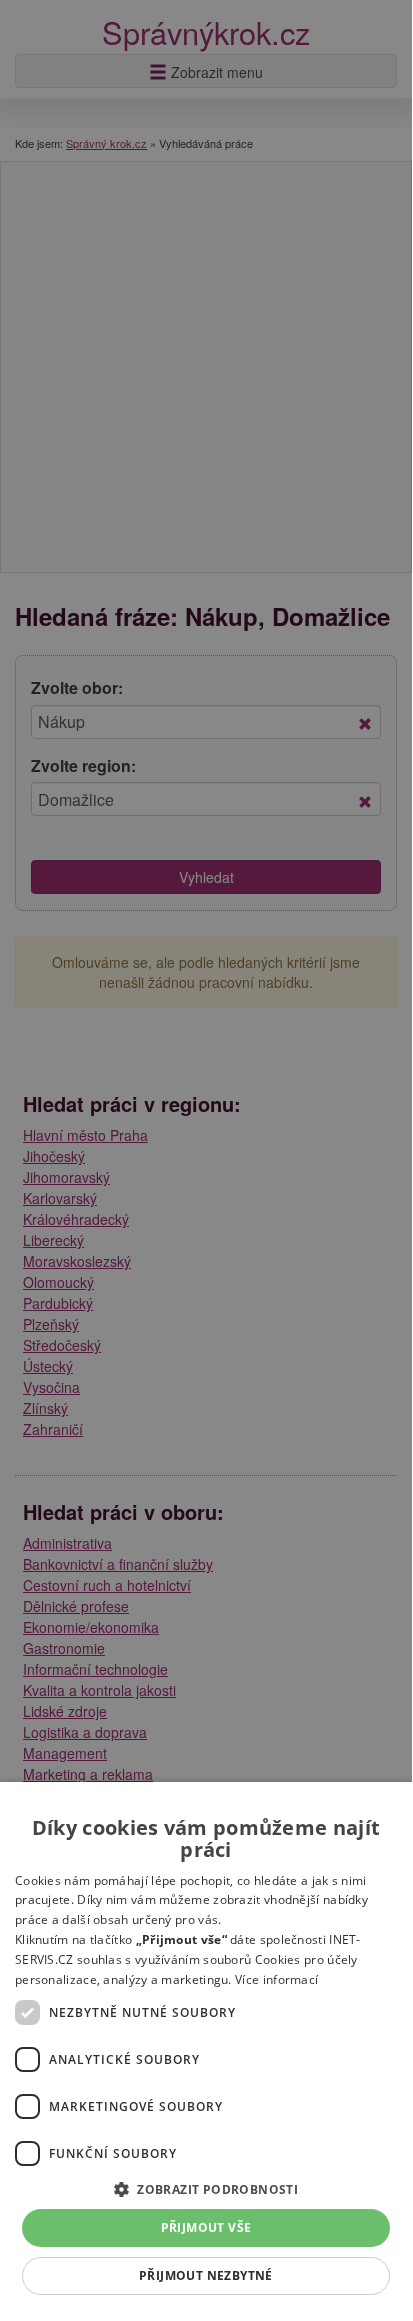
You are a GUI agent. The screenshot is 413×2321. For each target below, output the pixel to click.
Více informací (276, 1979)
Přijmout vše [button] (206, 2227)
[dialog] (206, 2048)
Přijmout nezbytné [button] (206, 2275)
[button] (206, 2188)
